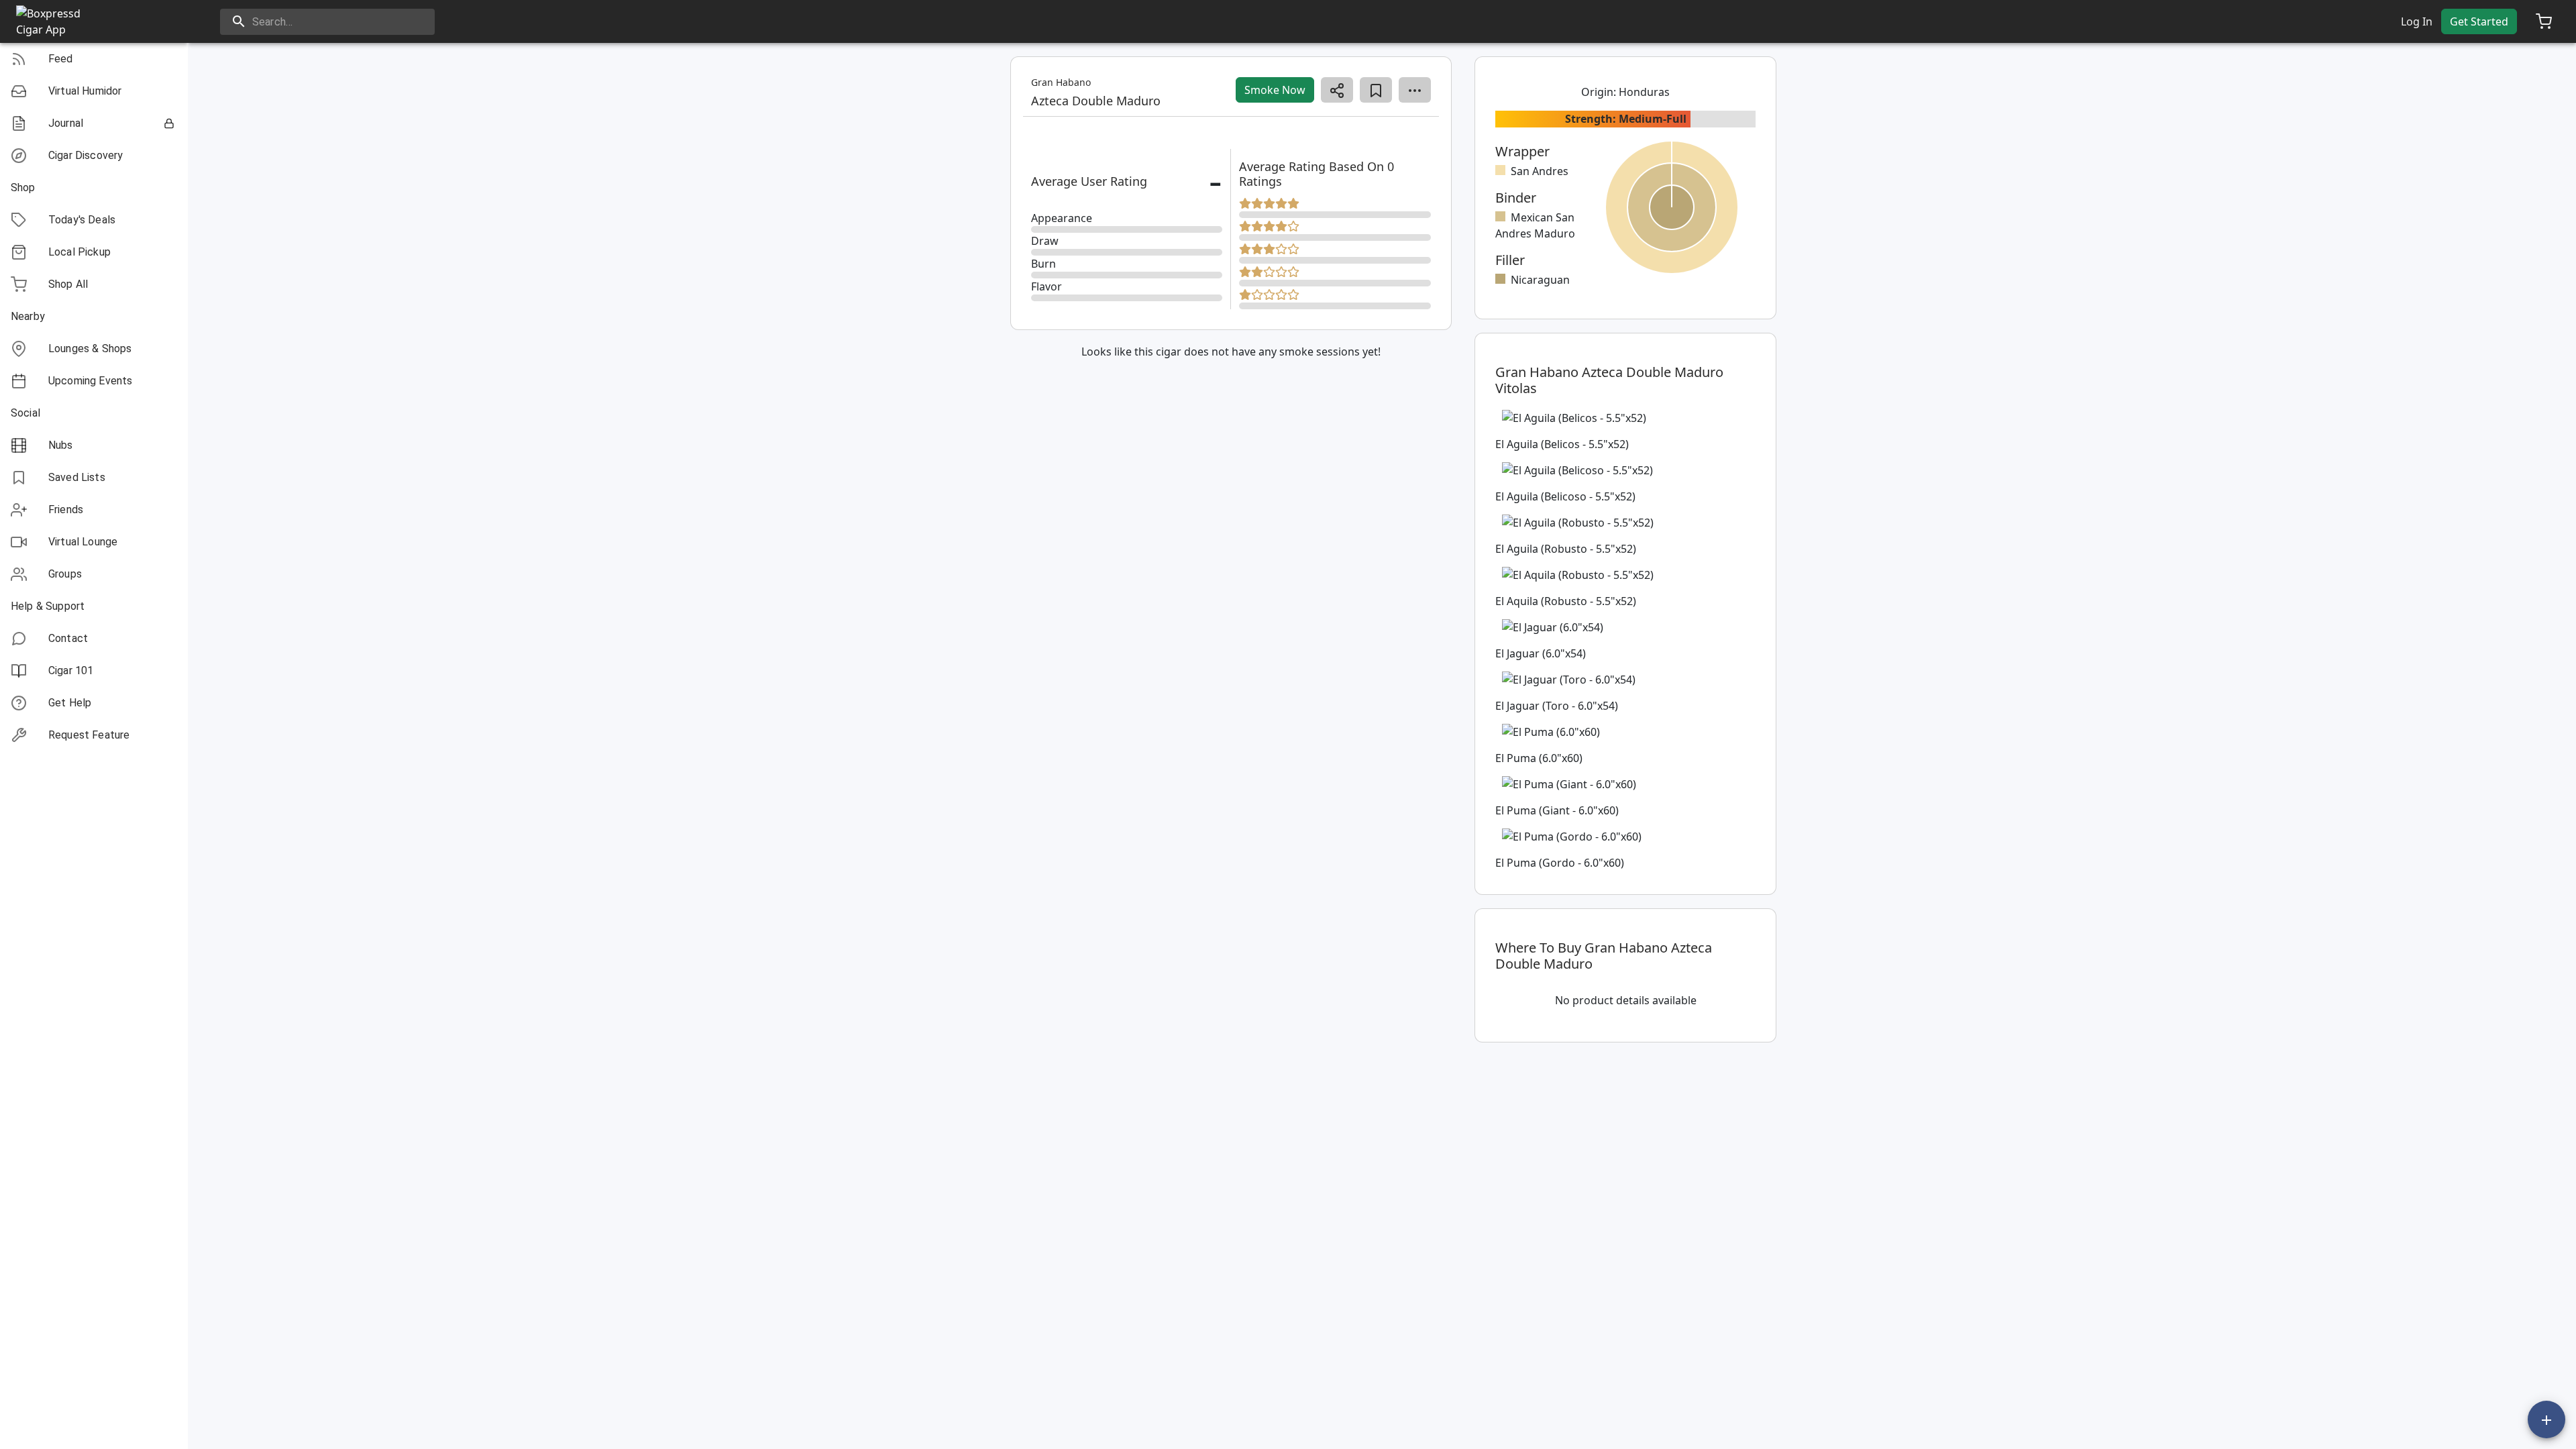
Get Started (2479, 21)
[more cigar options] (1415, 90)
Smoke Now (1275, 90)
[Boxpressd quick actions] (2546, 1419)
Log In (2417, 21)
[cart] (2544, 21)
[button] (94, 59)
